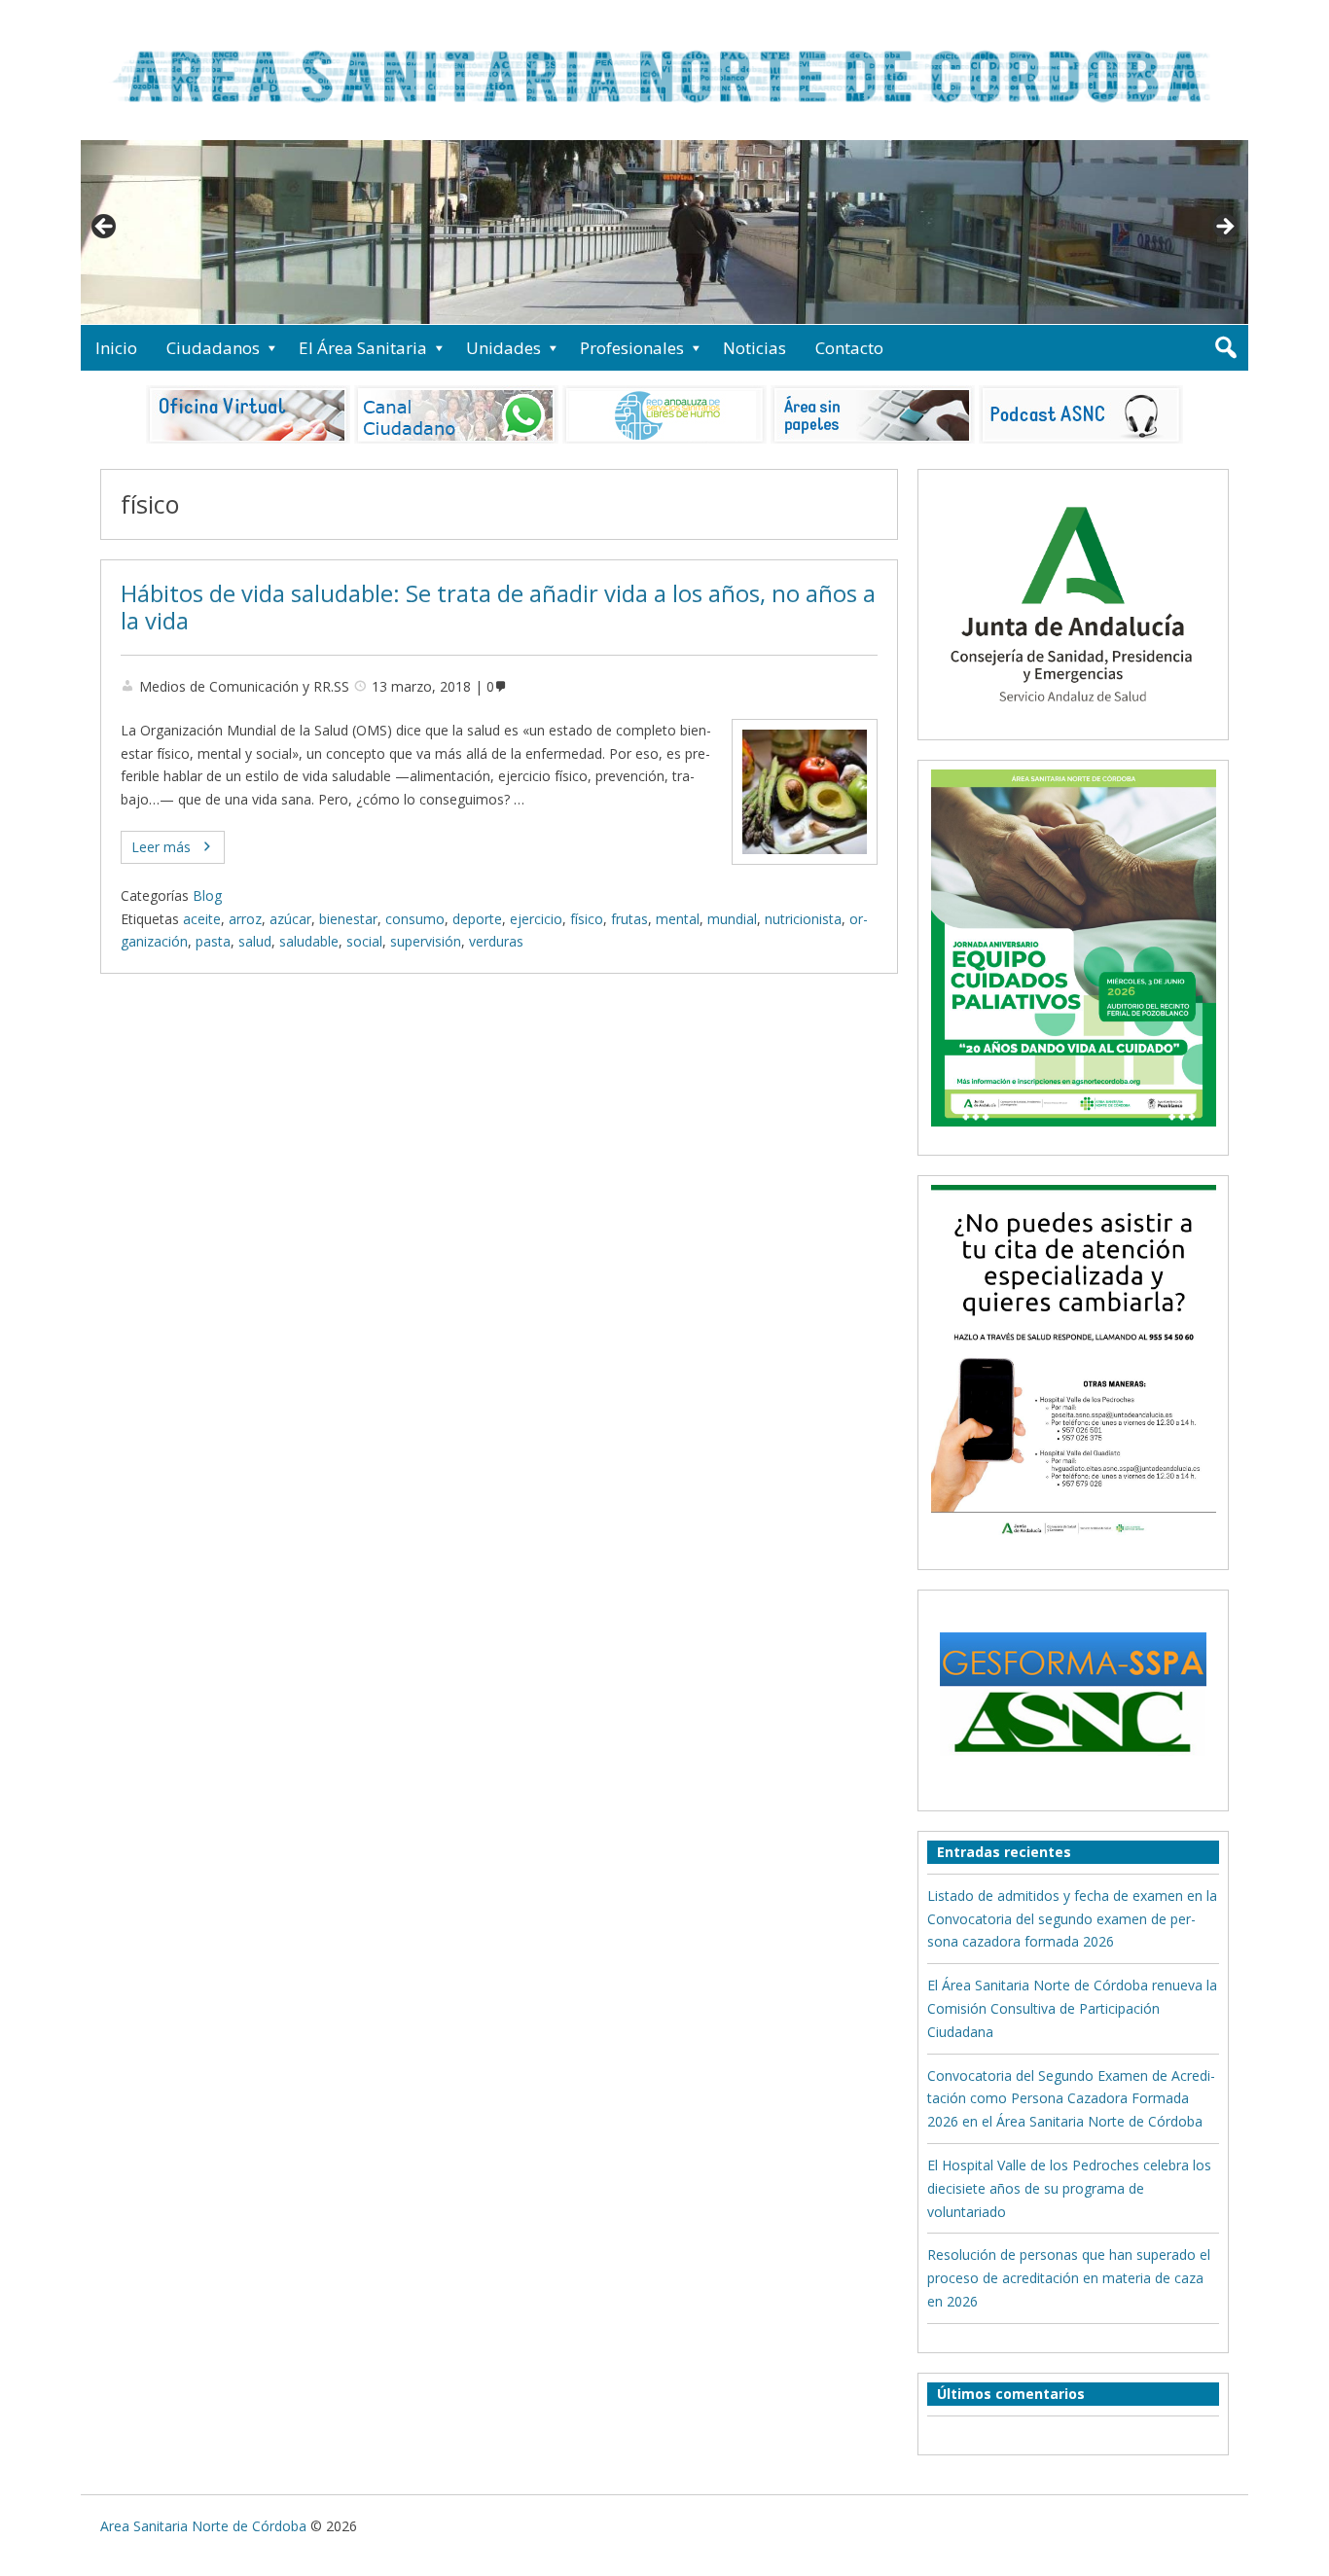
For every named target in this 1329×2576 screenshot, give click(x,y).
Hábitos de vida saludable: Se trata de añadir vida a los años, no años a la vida (498, 608)
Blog (207, 895)
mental (678, 919)
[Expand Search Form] (1225, 348)
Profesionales (632, 348)
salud (255, 941)
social (364, 941)
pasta (213, 941)
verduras (496, 941)
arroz (245, 919)
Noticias (754, 348)
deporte (477, 919)
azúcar (290, 919)
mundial (732, 919)
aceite (202, 919)
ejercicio (536, 919)
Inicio (116, 348)
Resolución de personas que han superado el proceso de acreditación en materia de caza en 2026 (1069, 2278)
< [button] (105, 228)
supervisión (426, 941)
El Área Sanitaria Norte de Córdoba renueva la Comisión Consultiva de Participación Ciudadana (1072, 2008)
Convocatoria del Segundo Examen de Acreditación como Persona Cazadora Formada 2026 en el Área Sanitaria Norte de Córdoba (1071, 2099)
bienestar (348, 919)
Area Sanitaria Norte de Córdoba (203, 2526)
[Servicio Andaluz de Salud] (1073, 719)
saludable (309, 941)
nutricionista (803, 919)
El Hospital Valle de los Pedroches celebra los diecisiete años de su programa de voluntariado (1069, 2188)
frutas (629, 919)
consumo (415, 919)
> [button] (1224, 228)
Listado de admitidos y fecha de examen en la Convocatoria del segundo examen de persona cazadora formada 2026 (1072, 1919)
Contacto (849, 348)
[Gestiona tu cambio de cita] (1073, 948)
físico (587, 919)
